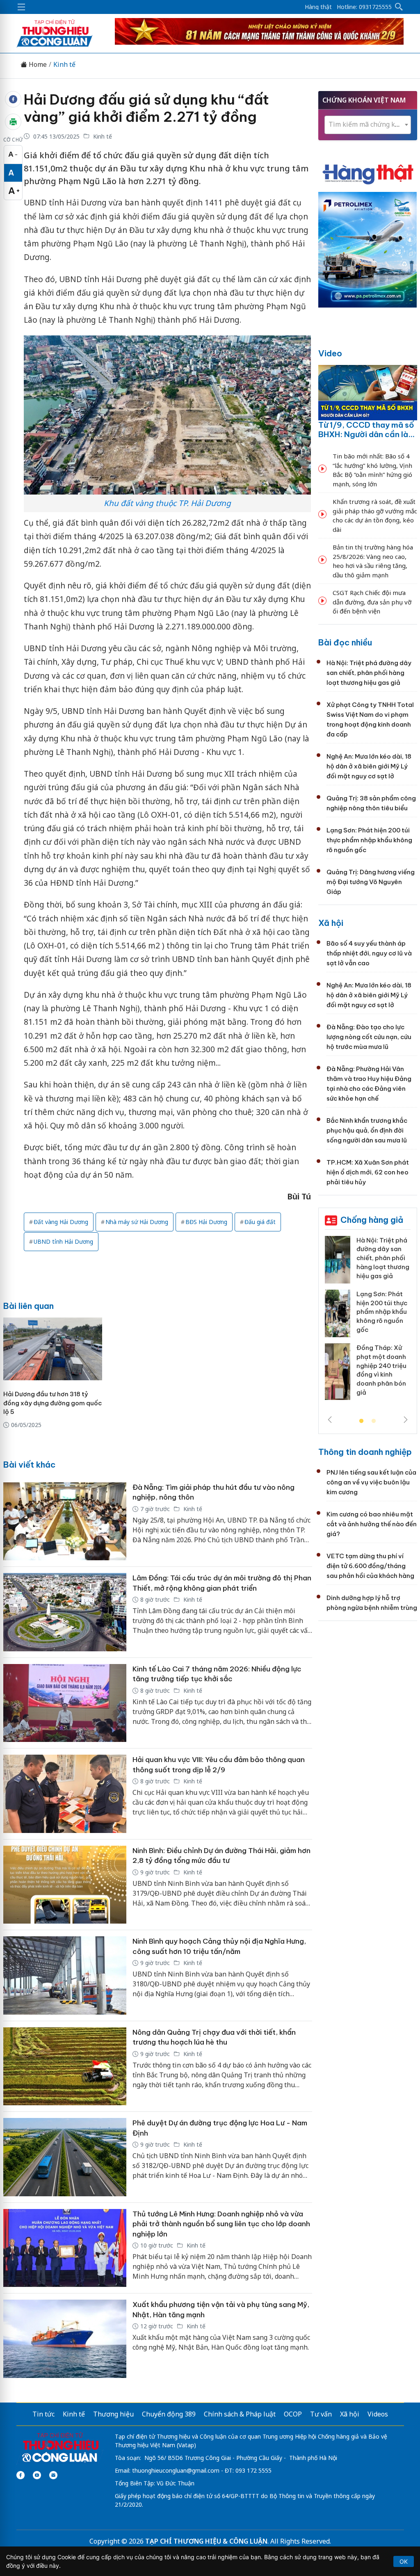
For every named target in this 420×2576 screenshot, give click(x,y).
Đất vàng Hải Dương (61, 1222)
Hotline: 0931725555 (364, 7)
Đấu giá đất (260, 1222)
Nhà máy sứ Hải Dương (137, 1222)
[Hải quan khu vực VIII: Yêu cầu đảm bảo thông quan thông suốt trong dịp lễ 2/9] (65, 1794)
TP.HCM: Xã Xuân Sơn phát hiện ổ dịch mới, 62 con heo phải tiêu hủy (368, 1172)
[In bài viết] (13, 122)
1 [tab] (361, 1421)
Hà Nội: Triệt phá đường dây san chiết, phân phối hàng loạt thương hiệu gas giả (369, 673)
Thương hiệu (113, 2414)
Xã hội (331, 923)
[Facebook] (21, 2475)
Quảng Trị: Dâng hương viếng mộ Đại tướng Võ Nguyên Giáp (371, 882)
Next (406, 1420)
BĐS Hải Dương (206, 1222)
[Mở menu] (21, 7)
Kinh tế (64, 65)
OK (404, 2561)
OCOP (293, 2414)
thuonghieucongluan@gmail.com (176, 2470)
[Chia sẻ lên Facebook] (13, 99)
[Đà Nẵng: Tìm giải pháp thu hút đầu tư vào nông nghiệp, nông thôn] (65, 1522)
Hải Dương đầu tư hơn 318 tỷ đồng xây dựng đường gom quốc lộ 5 (52, 1403)
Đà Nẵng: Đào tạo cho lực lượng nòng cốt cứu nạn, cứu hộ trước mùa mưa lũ (369, 1037)
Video (330, 353)
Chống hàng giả (372, 1220)
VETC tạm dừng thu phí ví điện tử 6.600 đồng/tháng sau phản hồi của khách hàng (370, 1566)
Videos (378, 2414)
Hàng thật (318, 7)
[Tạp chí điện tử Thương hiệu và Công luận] (60, 2448)
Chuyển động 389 (169, 2414)
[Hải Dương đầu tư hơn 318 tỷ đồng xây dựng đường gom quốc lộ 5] (53, 1349)
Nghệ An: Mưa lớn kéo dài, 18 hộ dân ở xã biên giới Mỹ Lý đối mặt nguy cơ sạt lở (369, 766)
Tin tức (43, 2414)
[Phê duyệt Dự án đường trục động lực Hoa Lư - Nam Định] (65, 2157)
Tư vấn (321, 2414)
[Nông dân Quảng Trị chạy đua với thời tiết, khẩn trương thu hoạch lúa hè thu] (65, 2066)
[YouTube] (37, 2475)
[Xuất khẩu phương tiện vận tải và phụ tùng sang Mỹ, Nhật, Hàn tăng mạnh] (65, 2339)
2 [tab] (374, 1421)
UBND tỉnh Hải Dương (63, 1241)
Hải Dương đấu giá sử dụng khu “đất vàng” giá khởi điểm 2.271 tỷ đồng (146, 108)
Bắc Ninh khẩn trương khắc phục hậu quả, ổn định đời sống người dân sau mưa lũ (367, 1130)
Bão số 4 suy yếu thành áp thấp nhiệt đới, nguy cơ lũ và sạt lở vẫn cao (369, 953)
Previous (330, 1420)
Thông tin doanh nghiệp (365, 1452)
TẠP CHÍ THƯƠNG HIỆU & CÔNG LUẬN (206, 2541)
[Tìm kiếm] (399, 7)
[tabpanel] (368, 1321)
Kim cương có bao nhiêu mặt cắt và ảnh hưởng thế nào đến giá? (372, 1524)
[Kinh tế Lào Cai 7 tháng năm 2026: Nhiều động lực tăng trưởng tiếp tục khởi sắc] (65, 1703)
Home (37, 65)
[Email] (53, 2475)
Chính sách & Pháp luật (240, 2414)
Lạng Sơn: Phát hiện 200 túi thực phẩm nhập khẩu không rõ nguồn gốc (369, 840)
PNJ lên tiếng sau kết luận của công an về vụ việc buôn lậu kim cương (371, 1482)
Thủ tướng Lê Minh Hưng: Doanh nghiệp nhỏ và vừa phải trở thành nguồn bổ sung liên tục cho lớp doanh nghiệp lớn (221, 2224)
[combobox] (368, 125)
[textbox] (368, 124)
